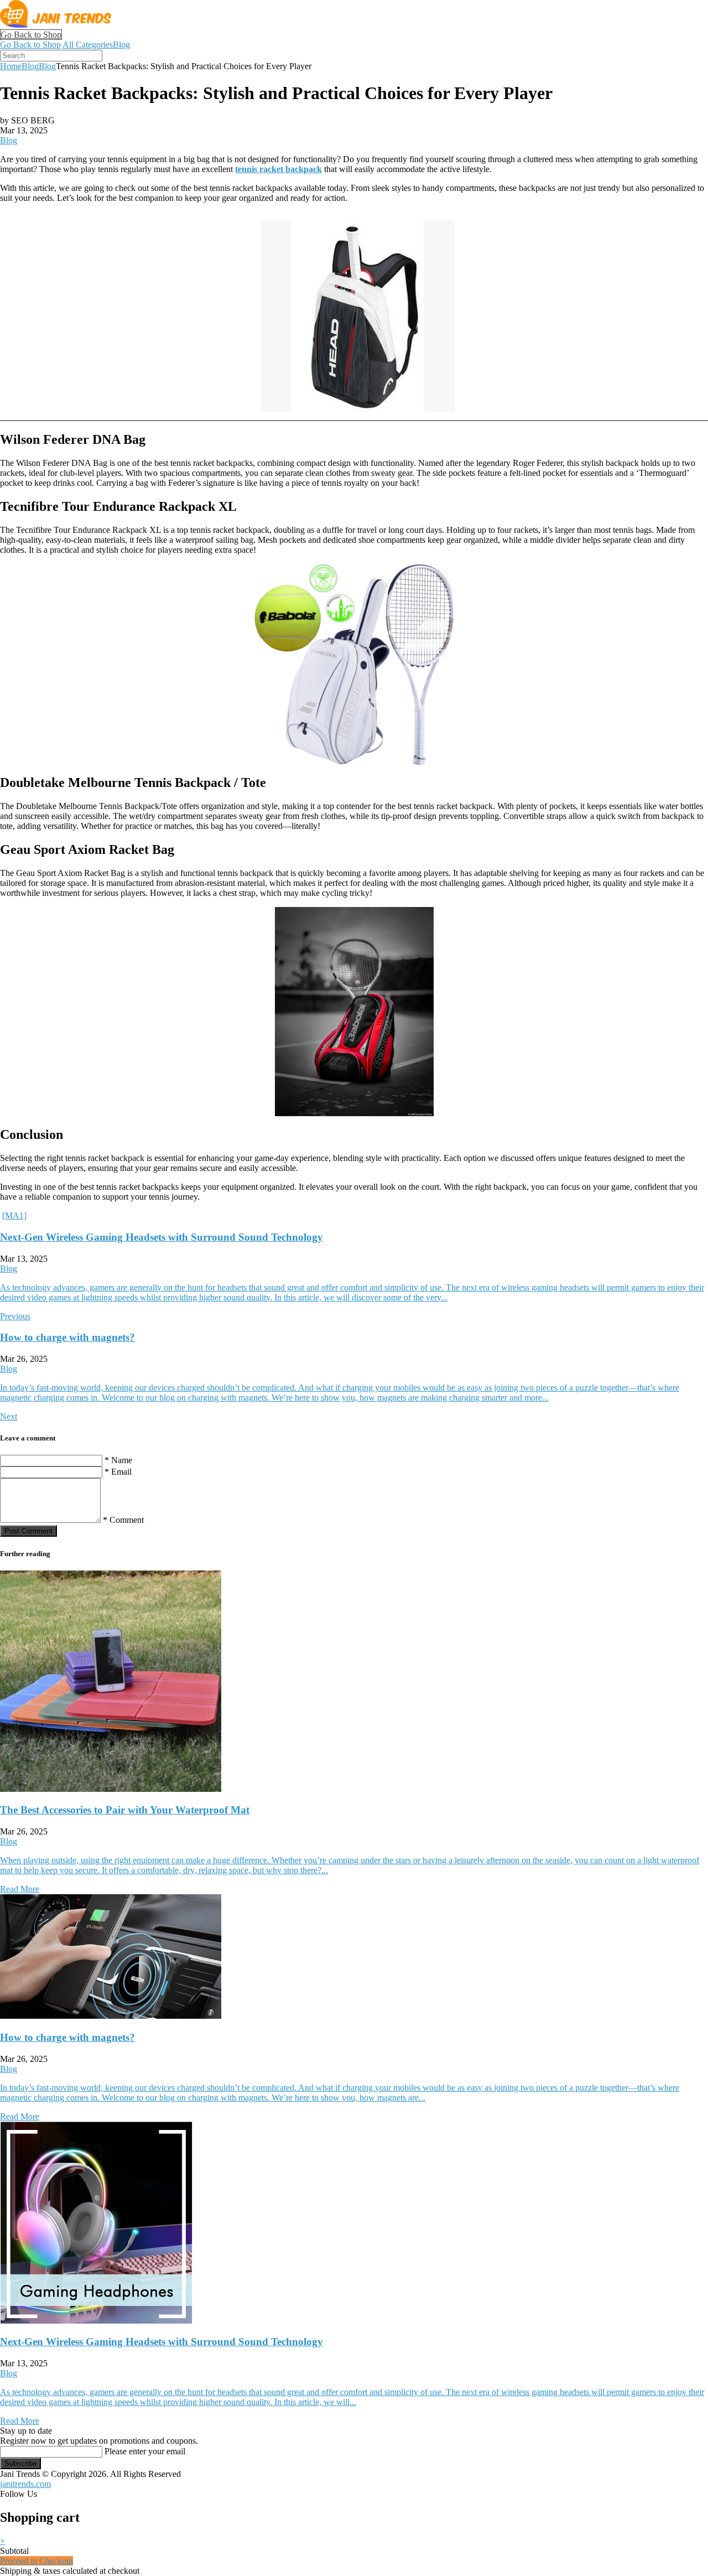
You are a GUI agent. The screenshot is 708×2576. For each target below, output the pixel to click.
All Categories (88, 45)
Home (11, 66)
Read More (20, 1889)
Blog (121, 45)
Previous (15, 1316)
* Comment (123, 1520)
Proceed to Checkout (37, 2561)
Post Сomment (28, 1531)
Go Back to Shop (31, 35)
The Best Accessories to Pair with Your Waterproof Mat (125, 1810)
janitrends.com (25, 2484)
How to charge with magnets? (67, 1337)
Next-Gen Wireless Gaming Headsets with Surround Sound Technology (162, 1237)
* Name (118, 1460)
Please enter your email (145, 2451)
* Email (118, 1472)
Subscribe (20, 2463)
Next (9, 1416)
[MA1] (14, 1216)
